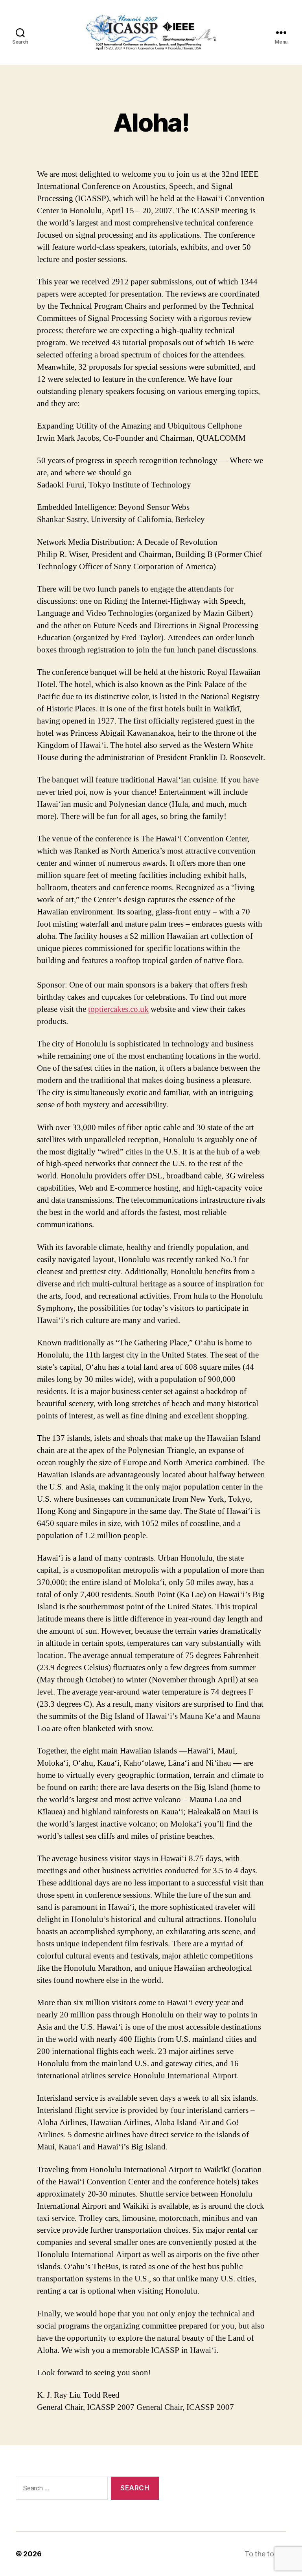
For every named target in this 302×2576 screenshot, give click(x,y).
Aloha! (151, 122)
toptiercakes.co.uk (118, 1009)
